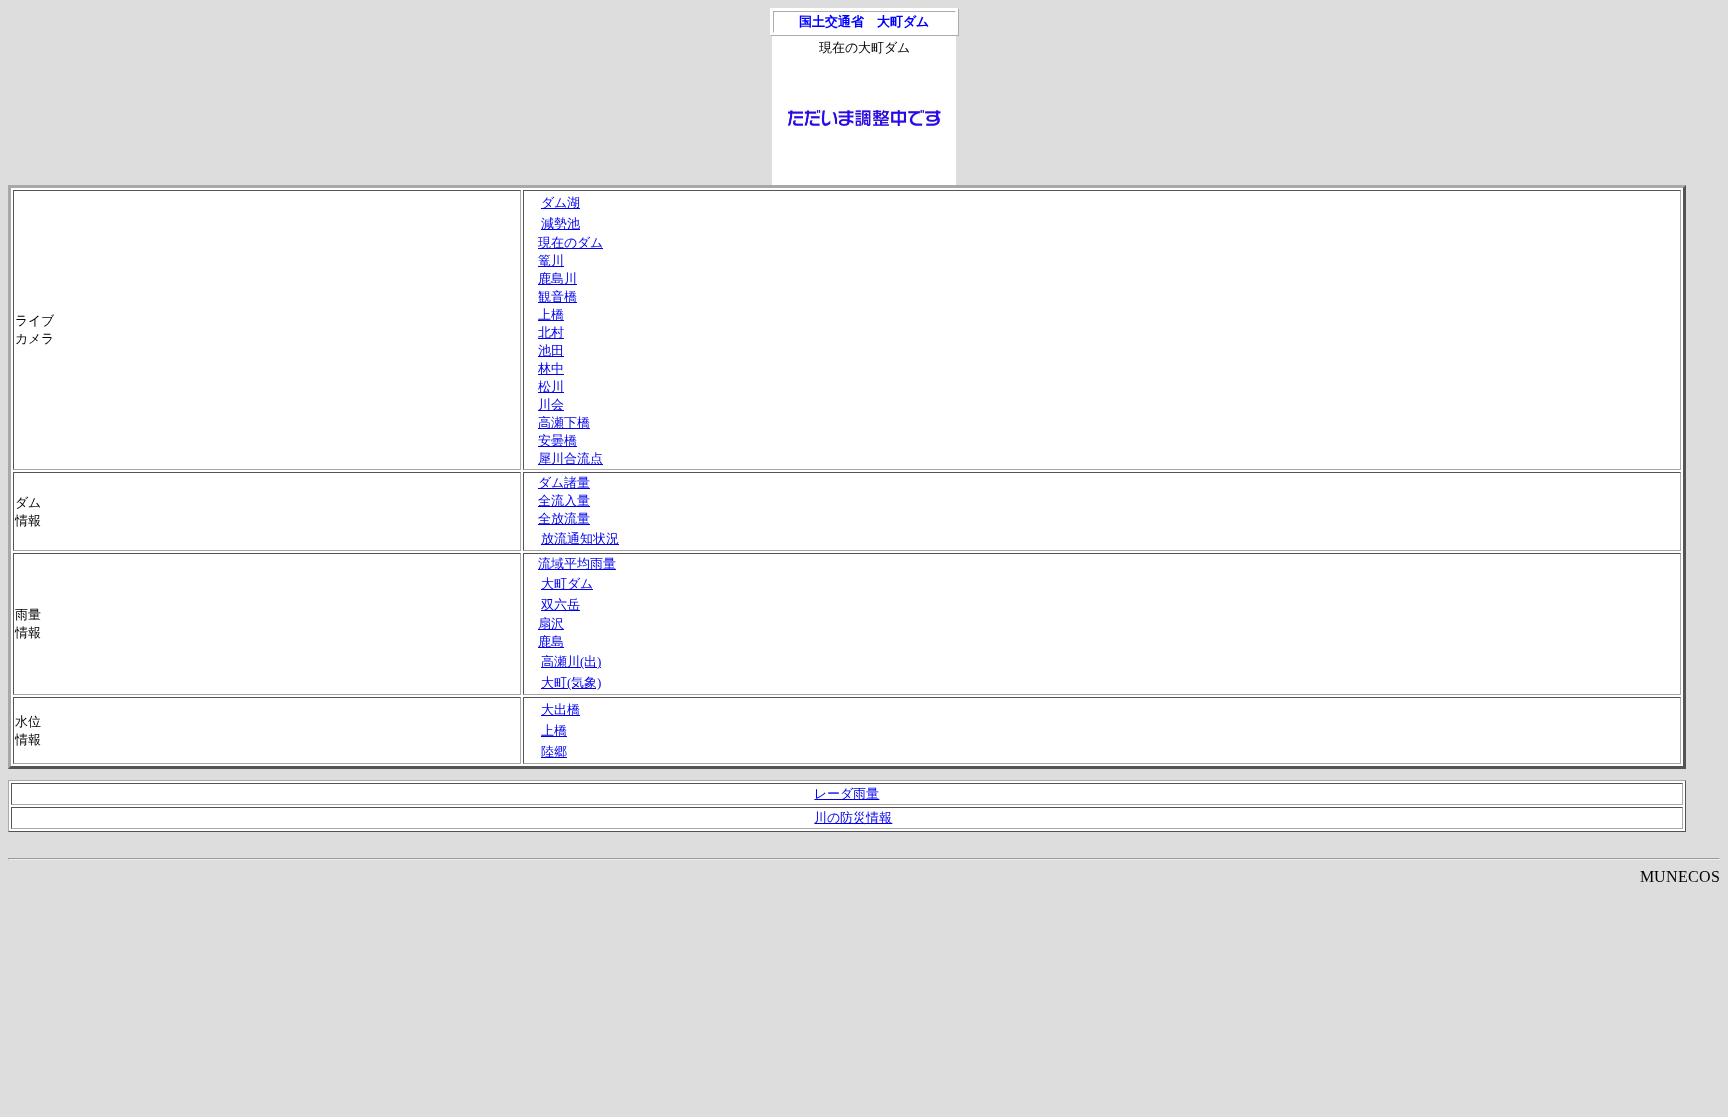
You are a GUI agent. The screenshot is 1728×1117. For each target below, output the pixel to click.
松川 (551, 386)
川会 (551, 404)
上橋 (551, 314)
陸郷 (554, 751)
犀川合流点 (570, 458)
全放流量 (564, 518)
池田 (551, 350)
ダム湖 (560, 202)
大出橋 (560, 709)
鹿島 (551, 641)
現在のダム (570, 242)
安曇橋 (557, 440)
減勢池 (560, 223)
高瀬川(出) (571, 661)
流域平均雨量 (577, 563)
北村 (551, 332)
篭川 (551, 260)
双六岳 (560, 604)
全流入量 (564, 500)
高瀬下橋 (564, 422)
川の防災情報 (853, 817)
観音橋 (557, 296)
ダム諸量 (564, 482)
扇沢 (551, 623)
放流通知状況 (580, 538)
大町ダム (567, 583)
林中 (551, 368)
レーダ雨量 (846, 793)
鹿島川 (557, 278)
